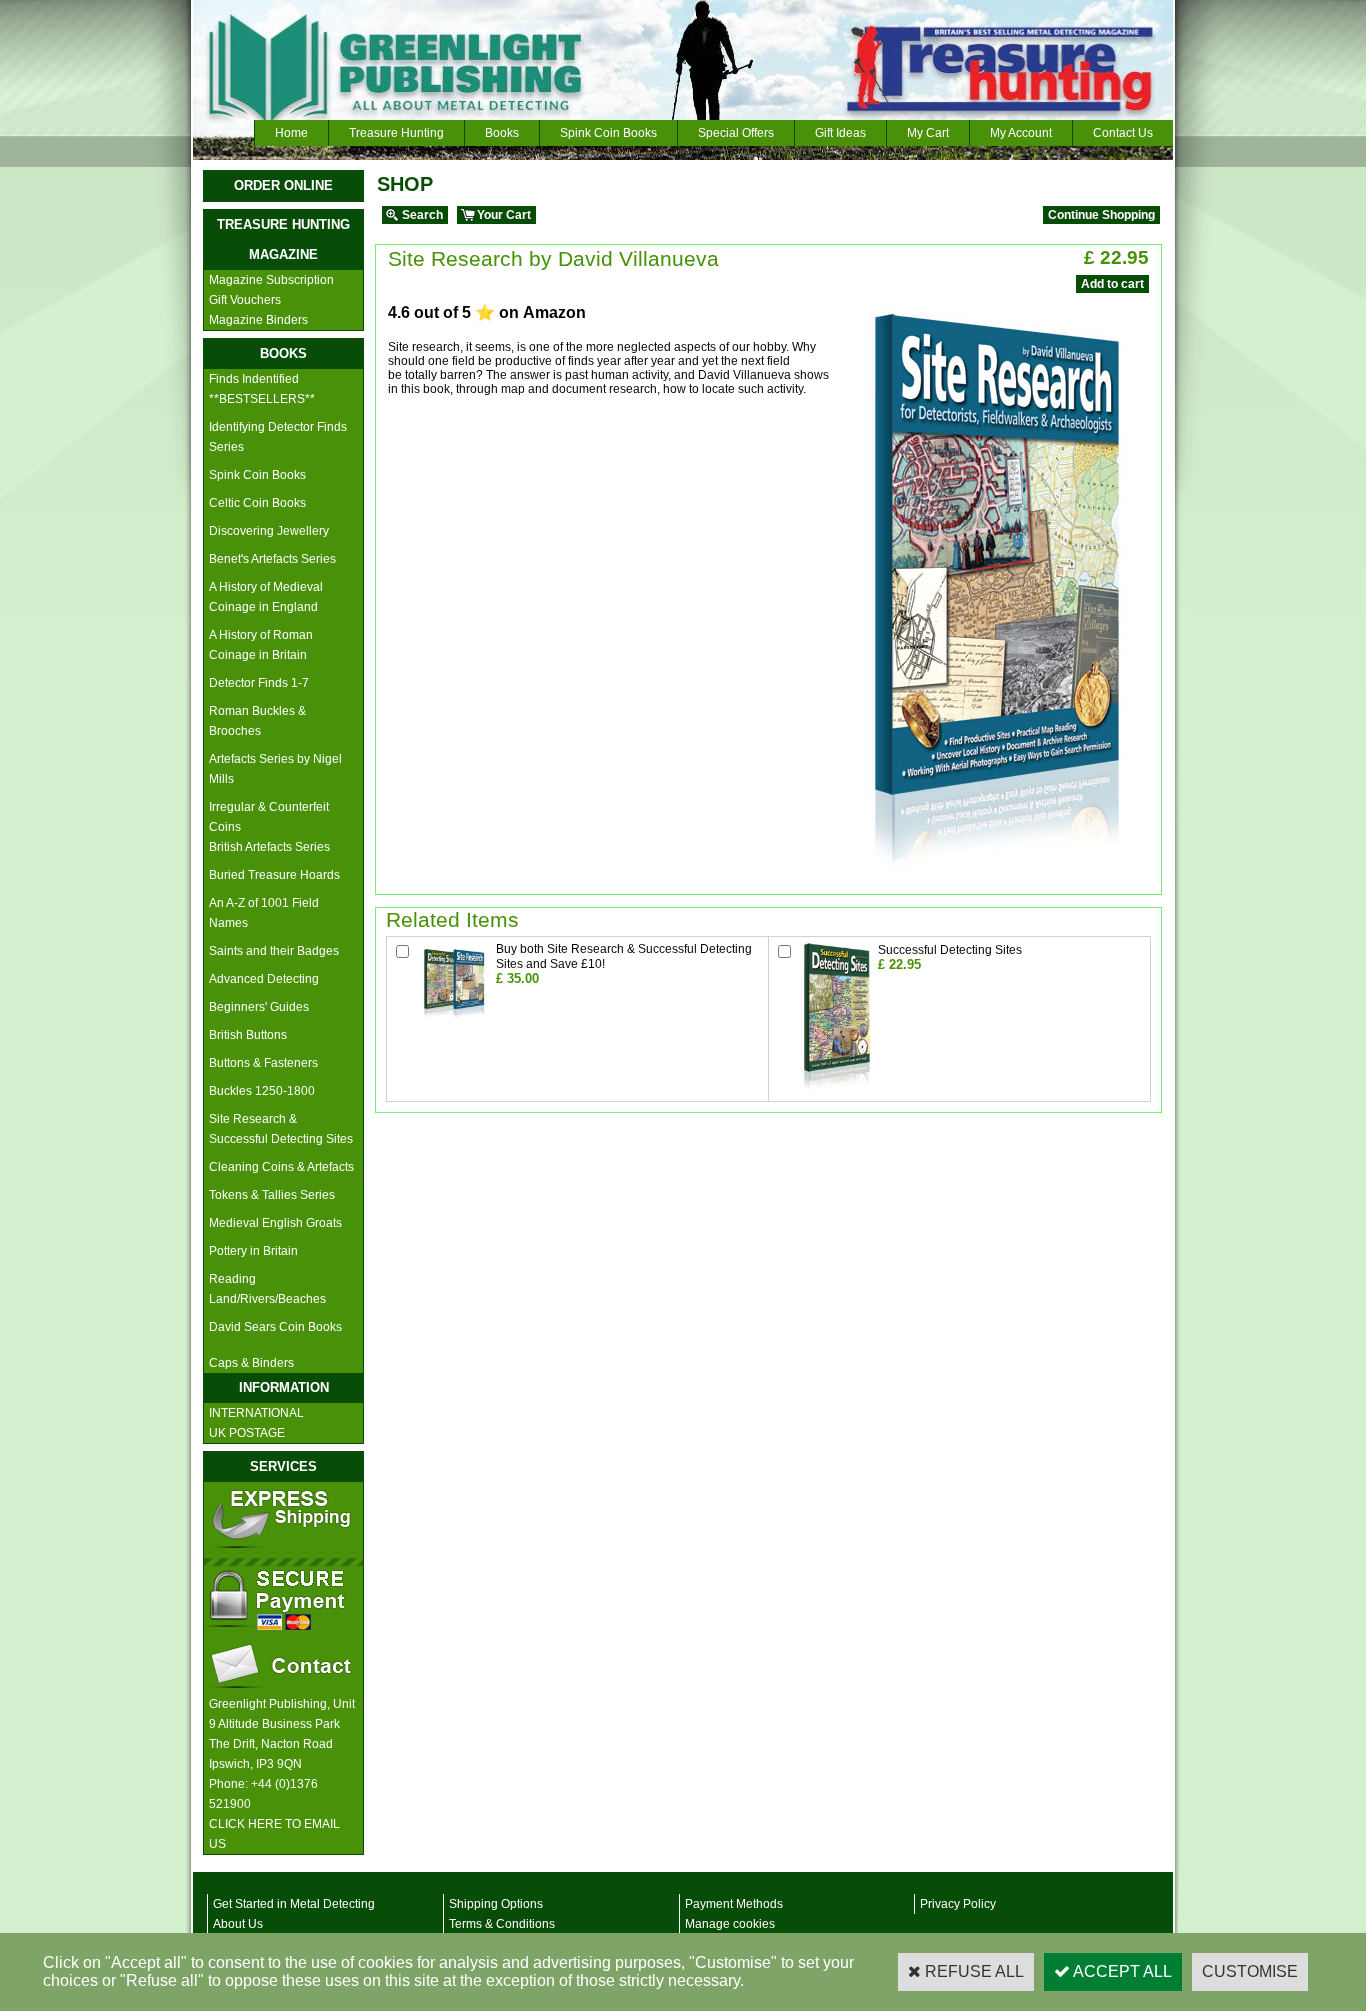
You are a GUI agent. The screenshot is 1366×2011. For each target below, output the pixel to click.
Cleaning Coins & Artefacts (281, 1167)
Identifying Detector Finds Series (278, 437)
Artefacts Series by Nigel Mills (275, 769)
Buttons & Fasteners (263, 1063)
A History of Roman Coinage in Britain (261, 645)
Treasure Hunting (396, 133)
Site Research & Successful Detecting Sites (281, 1129)
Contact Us (1123, 133)
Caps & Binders (251, 1363)
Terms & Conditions (502, 1924)
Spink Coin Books (608, 133)
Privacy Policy (958, 1904)
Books (502, 133)
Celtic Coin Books (257, 503)
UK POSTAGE (247, 1433)
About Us (238, 1924)
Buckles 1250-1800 (262, 1091)
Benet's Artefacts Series (272, 559)
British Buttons (248, 1035)
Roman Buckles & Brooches (257, 721)
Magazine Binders (258, 320)
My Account (1021, 133)
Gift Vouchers (245, 300)
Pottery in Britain (253, 1251)
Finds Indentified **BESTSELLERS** (262, 389)
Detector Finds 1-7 (259, 683)
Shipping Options (496, 1904)
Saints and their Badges (274, 951)
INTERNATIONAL (256, 1413)
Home (291, 133)
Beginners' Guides (259, 1007)
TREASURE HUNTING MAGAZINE (283, 239)
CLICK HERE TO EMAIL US (274, 1834)
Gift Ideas (840, 133)
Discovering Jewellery (269, 531)
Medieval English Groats (275, 1223)
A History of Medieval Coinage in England (266, 597)
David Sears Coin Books (275, 1327)
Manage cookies (730, 1924)
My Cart (928, 133)
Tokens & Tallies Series (272, 1195)
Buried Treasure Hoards (274, 875)
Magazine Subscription (271, 280)
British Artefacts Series (269, 847)
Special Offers (736, 133)
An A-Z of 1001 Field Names (264, 913)
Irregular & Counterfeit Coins (269, 817)
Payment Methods (734, 1904)
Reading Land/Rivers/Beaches (267, 1289)
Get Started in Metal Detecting (294, 1904)
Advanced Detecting (264, 979)
